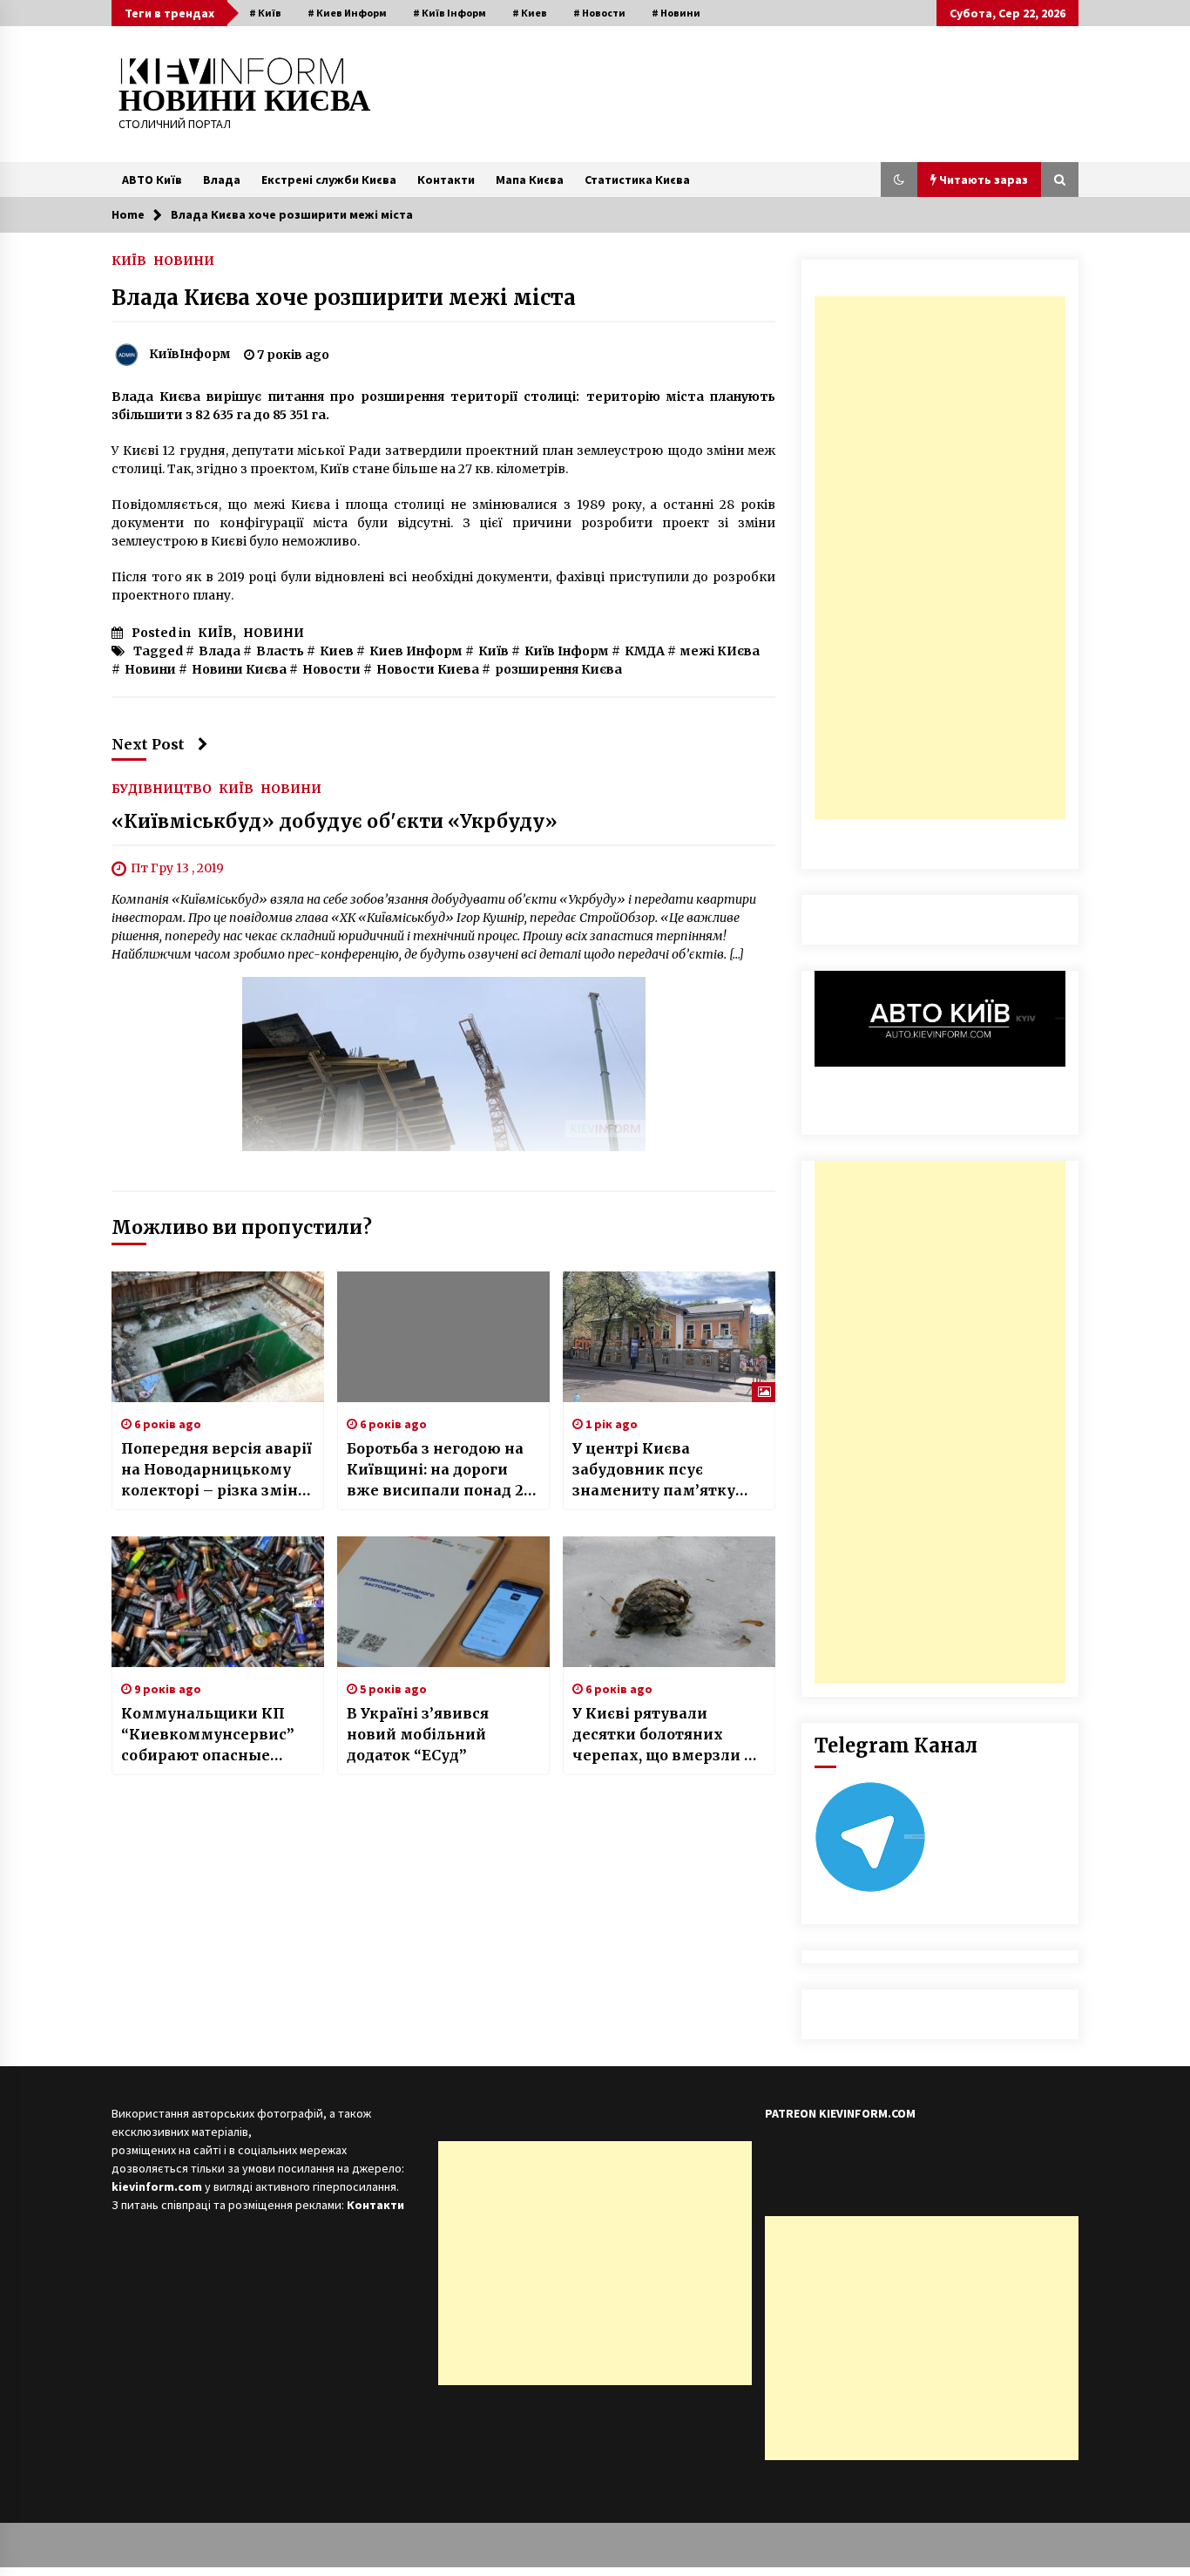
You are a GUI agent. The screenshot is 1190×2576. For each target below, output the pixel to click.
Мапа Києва (530, 180)
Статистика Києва (637, 180)
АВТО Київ (152, 180)
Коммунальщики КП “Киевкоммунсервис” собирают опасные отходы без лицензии (208, 1735)
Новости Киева (428, 669)
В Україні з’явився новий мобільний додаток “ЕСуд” (418, 1734)
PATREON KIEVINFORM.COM (840, 2113)
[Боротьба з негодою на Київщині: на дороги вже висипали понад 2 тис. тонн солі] (443, 1337)
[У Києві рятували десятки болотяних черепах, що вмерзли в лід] (669, 1602)
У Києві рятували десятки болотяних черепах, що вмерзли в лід (663, 1735)
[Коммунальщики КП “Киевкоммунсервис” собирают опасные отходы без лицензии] (218, 1602)
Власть (280, 651)
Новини (150, 669)
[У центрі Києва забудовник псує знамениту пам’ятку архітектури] (669, 1337)
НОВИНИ (184, 260)
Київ (494, 651)
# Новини (676, 13)
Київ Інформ (567, 651)
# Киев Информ (347, 13)
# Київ (265, 13)
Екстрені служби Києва (329, 180)
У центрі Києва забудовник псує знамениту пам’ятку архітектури (654, 1470)
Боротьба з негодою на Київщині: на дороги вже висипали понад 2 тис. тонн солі (435, 1470)
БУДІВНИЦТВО (162, 788)
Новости (331, 669)
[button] (899, 180)
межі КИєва (720, 651)
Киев (337, 651)
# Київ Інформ (450, 13)
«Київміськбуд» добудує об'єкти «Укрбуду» (335, 821)
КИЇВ (129, 260)
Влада (222, 180)
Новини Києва (239, 669)
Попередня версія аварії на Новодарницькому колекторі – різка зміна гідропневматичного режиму (216, 1470)
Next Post (148, 744)
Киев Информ (416, 651)
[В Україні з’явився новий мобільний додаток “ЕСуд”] (443, 1602)
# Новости (599, 13)
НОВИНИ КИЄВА (244, 101)
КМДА (645, 651)
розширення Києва (558, 669)
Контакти (446, 180)
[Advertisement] (940, 558)
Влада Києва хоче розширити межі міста (344, 298)
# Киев (530, 13)
